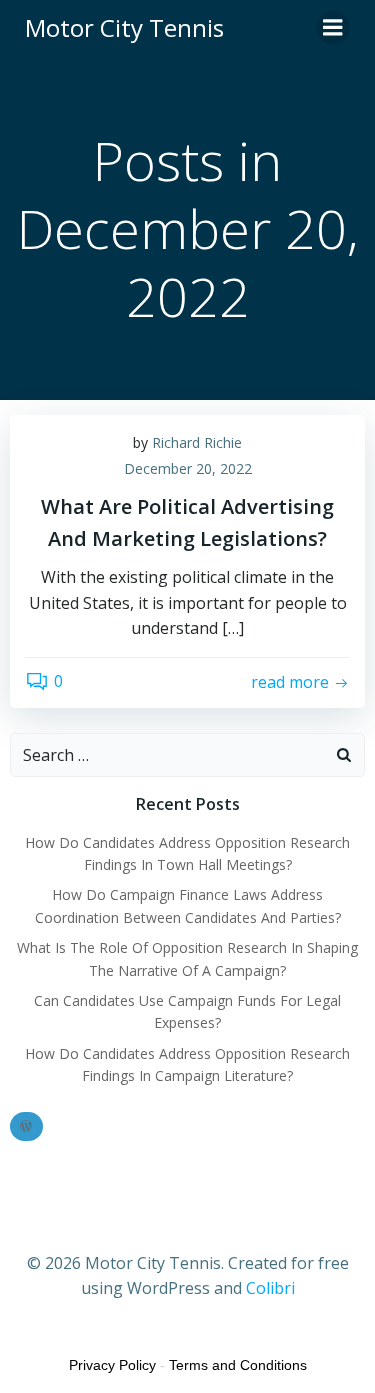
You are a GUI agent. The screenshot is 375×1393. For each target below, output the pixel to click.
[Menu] (333, 28)
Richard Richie (197, 442)
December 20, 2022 (188, 468)
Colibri (270, 1288)
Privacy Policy (112, 1365)
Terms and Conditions (238, 1365)
